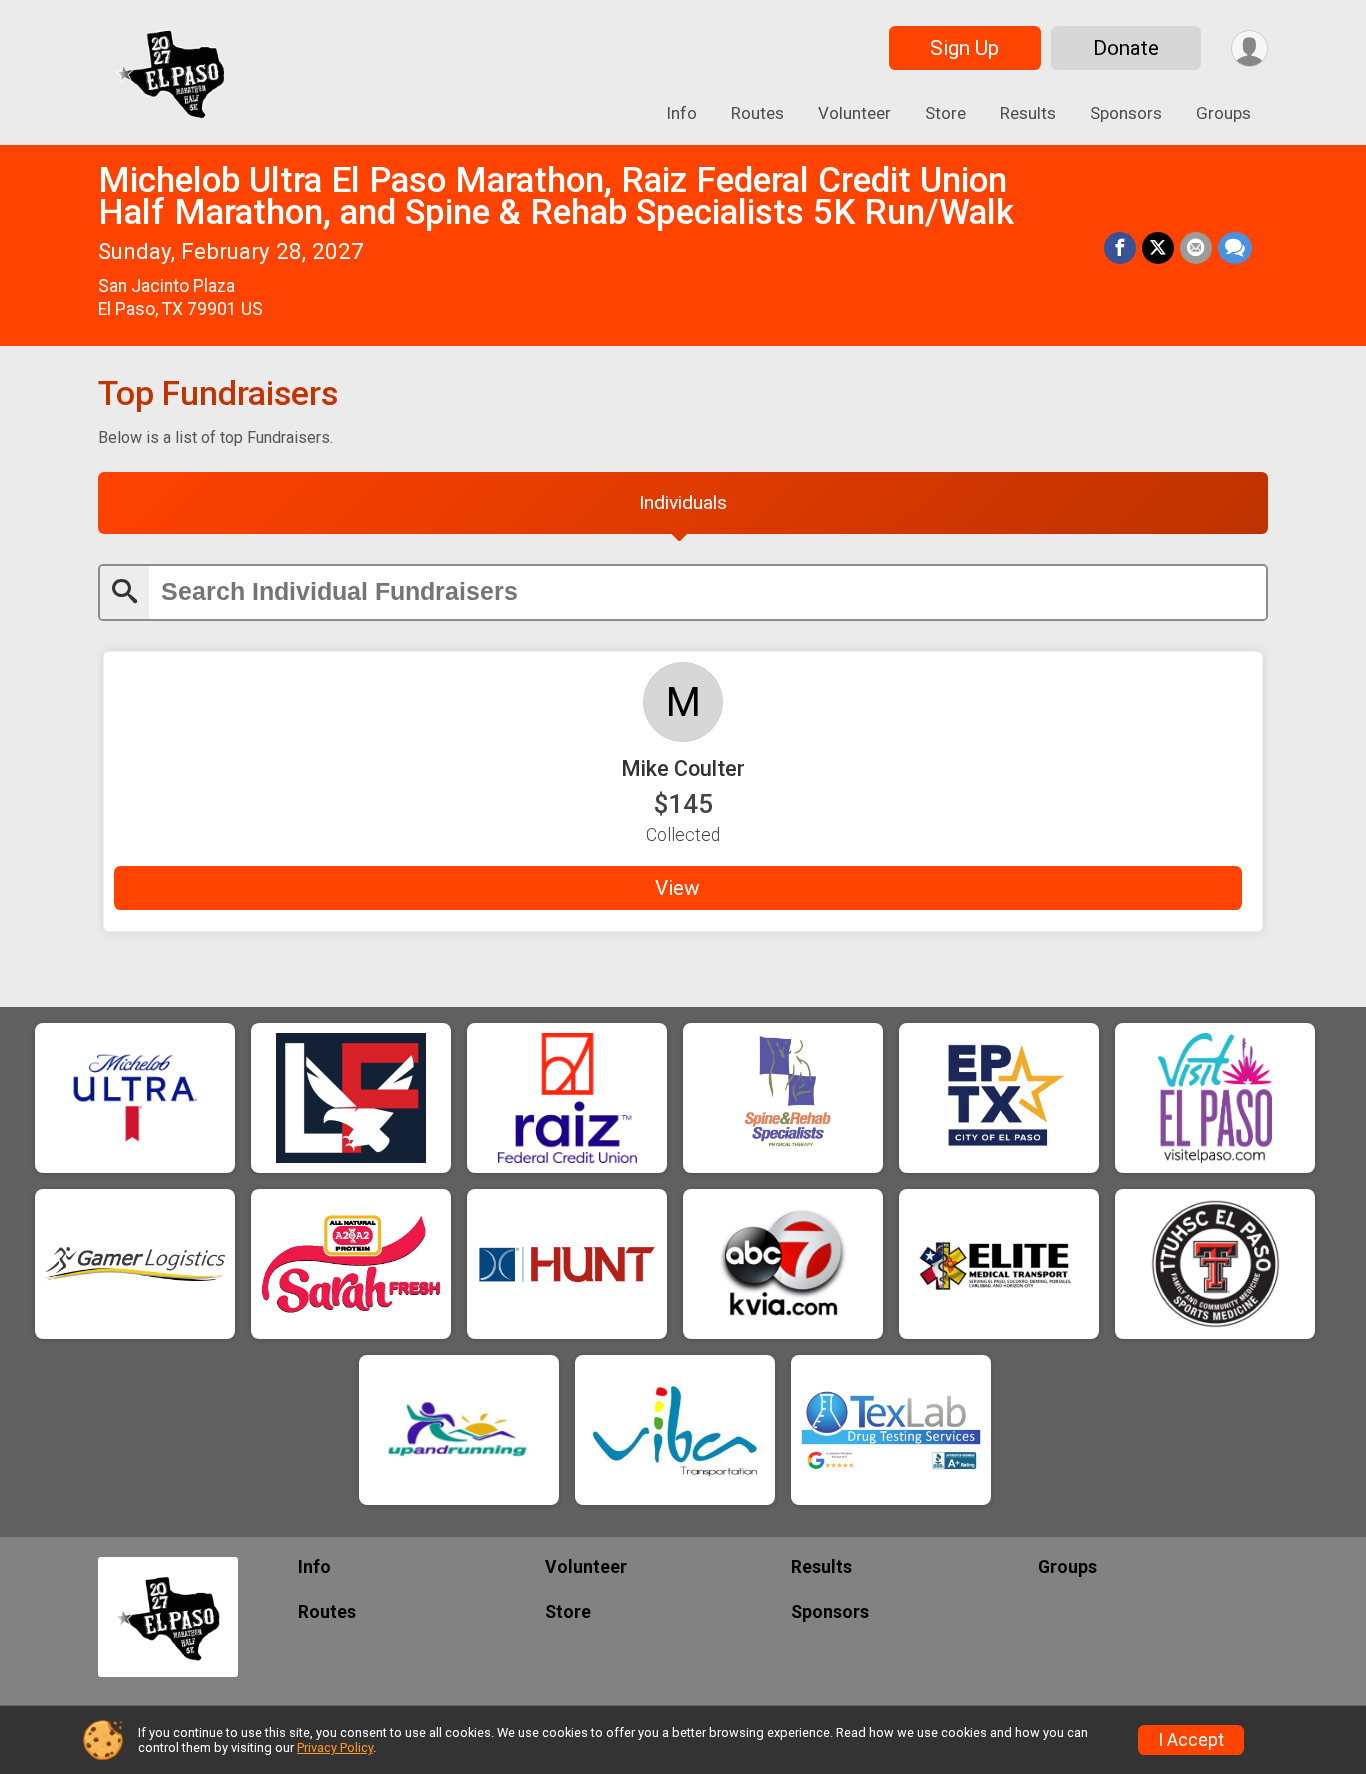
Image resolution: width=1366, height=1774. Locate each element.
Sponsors (1126, 113)
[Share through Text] (1235, 248)
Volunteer (854, 113)
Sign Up (964, 48)
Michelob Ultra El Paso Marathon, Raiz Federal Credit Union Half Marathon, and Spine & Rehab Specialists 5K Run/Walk (556, 196)
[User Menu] (1249, 48)
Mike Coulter (683, 768)
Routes (757, 113)
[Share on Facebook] (1120, 248)
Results (1028, 113)
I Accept (1191, 1740)
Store (945, 113)
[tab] (683, 503)
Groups (1223, 113)
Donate (1126, 48)
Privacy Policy (335, 1747)
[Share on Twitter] (1158, 248)
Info (681, 113)
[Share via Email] (1196, 248)
